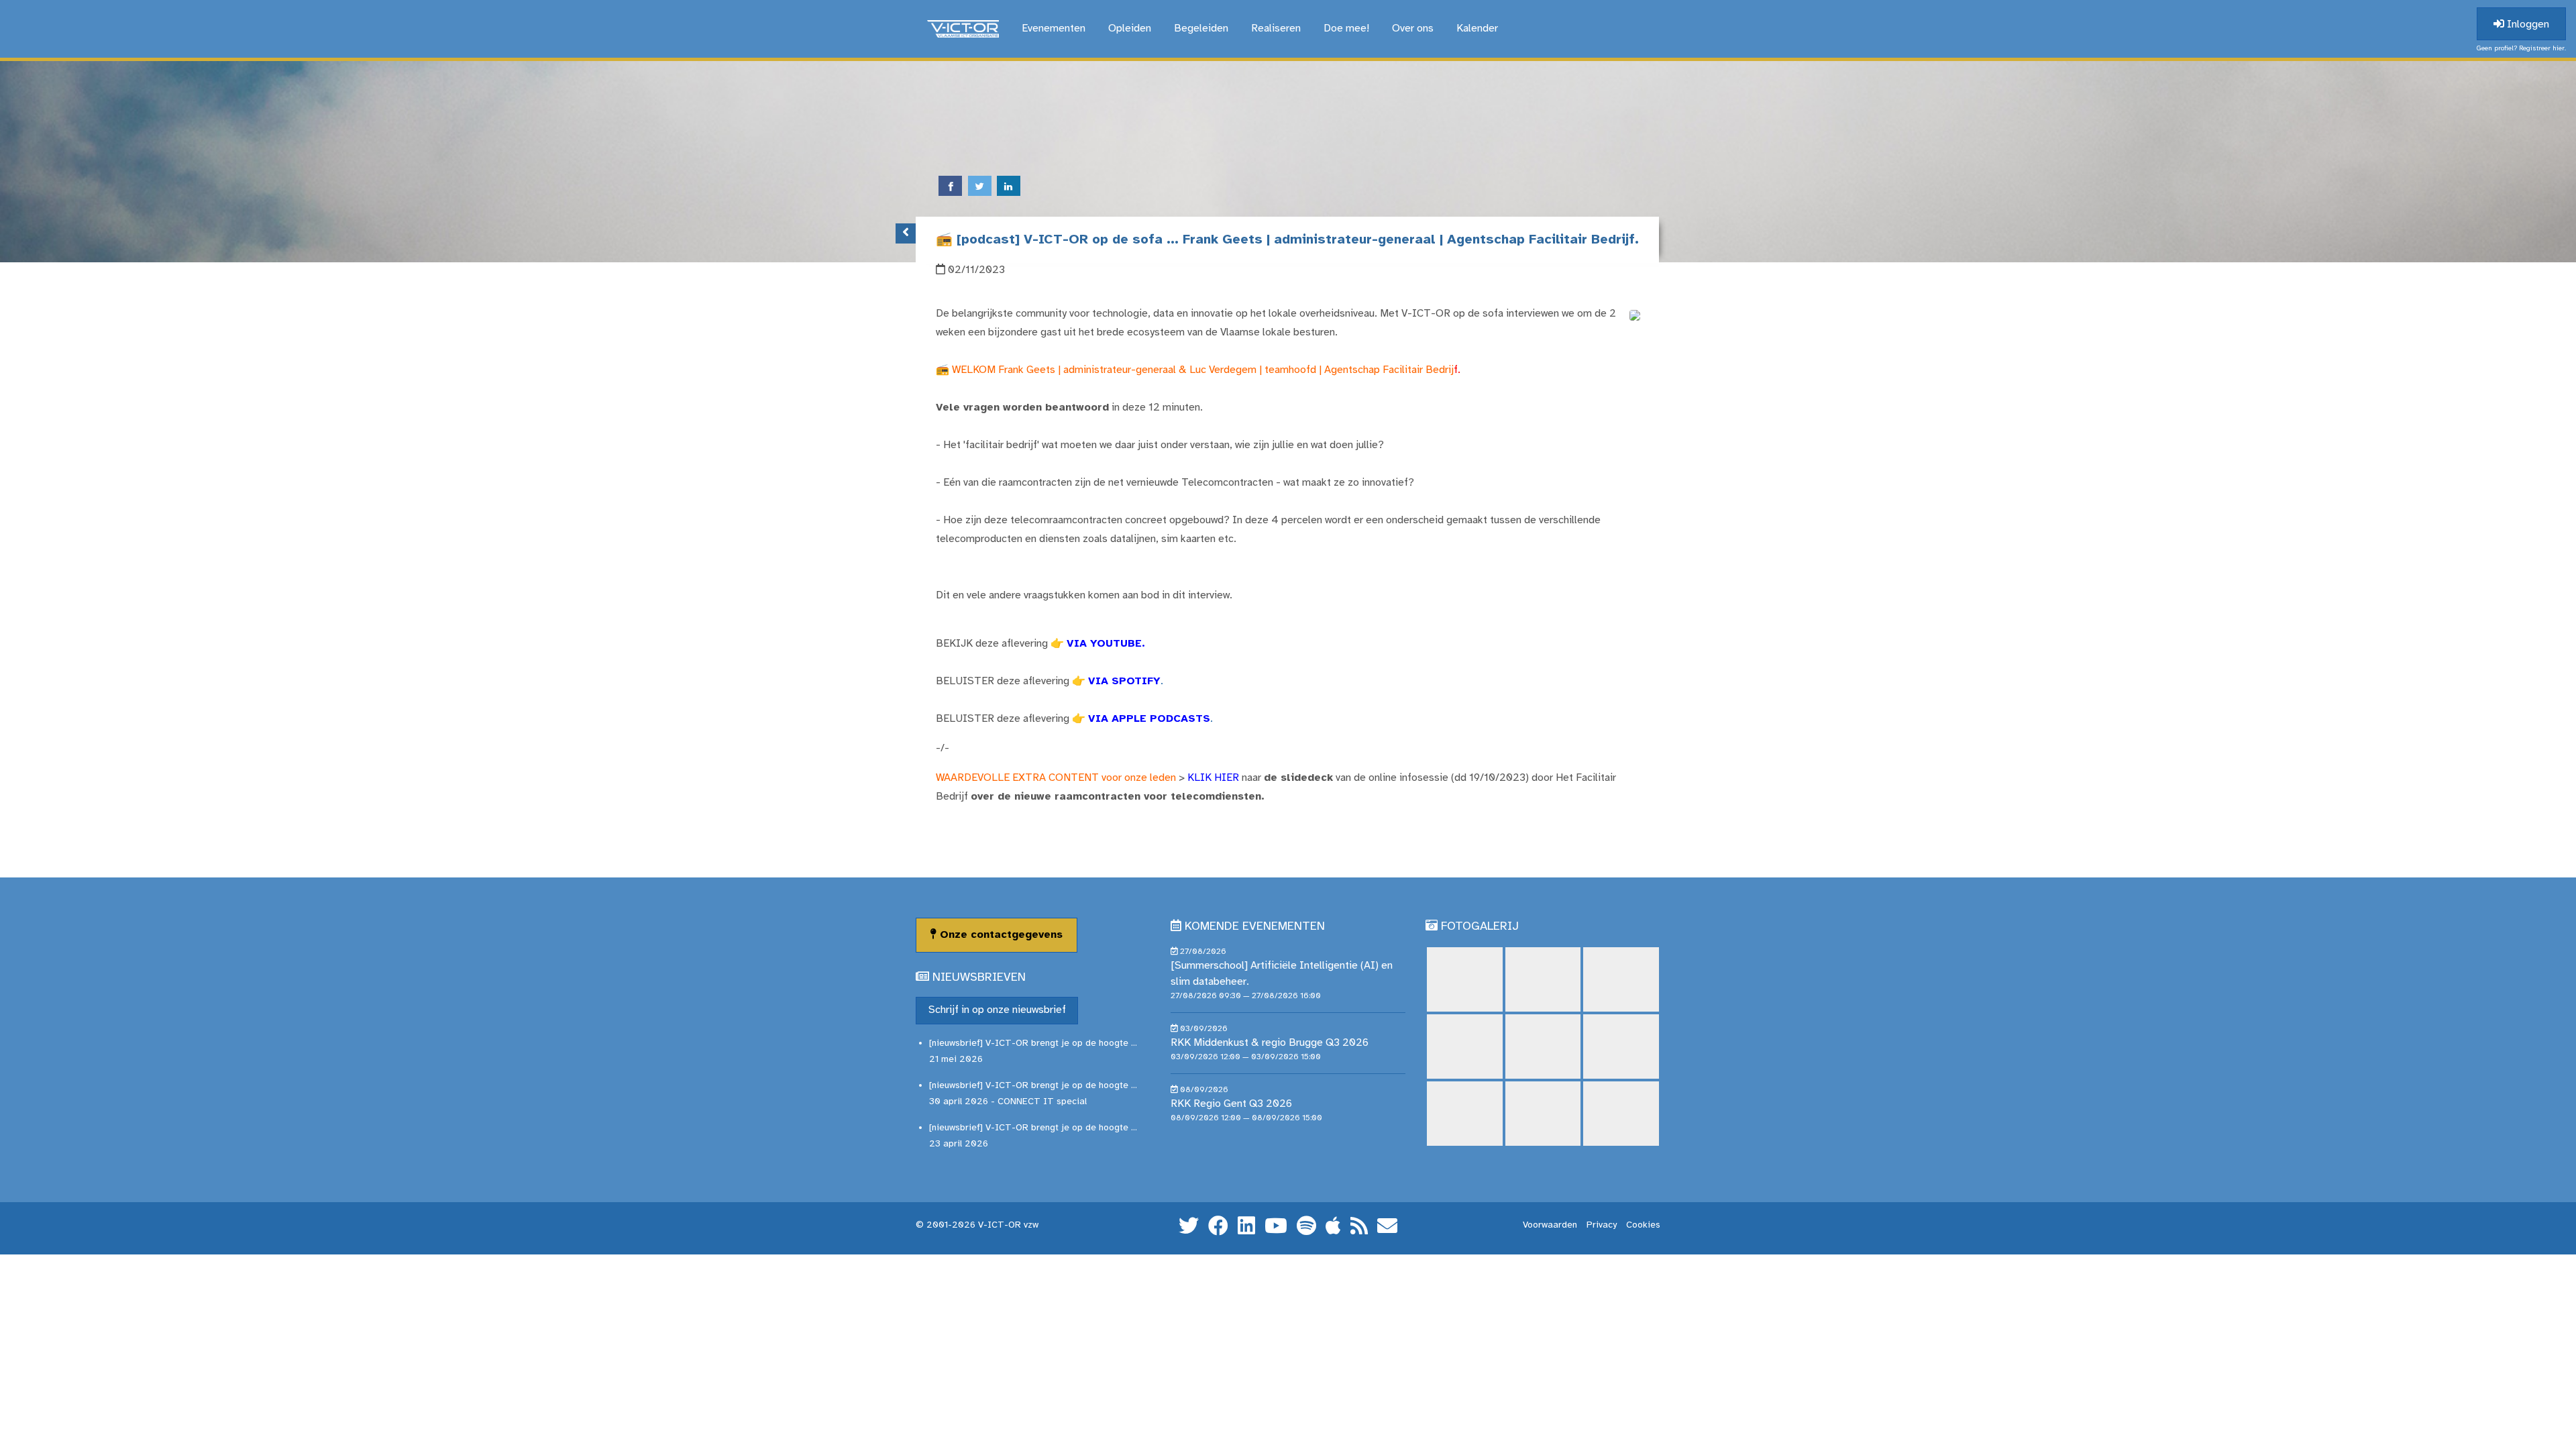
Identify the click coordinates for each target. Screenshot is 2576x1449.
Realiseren (1276, 29)
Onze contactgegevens (1000, 935)
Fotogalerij (1480, 927)
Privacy (1602, 1225)
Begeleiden (1201, 29)
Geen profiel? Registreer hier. (2521, 49)
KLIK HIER (1213, 778)
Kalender (1477, 29)
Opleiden (1130, 29)
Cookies (1643, 1225)
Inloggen (2527, 24)
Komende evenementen (1255, 927)
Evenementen (1054, 29)
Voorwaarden (1550, 1225)
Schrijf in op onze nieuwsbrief (997, 1010)
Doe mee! (1346, 29)
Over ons (1413, 29)
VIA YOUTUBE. (1106, 644)
